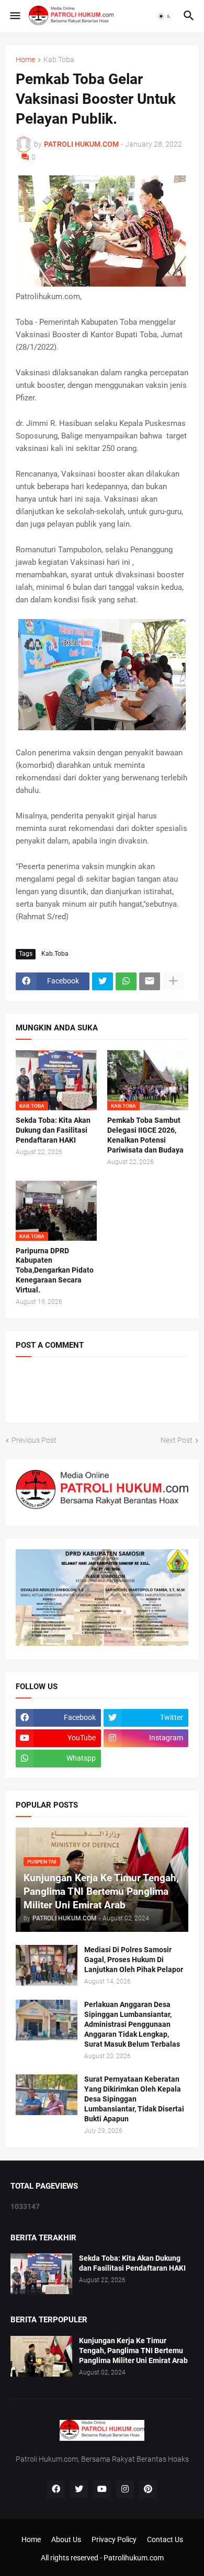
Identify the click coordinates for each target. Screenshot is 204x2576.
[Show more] (173, 981)
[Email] (150, 981)
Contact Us (165, 2539)
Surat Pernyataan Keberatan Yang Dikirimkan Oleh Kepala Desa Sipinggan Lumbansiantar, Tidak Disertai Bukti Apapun (134, 2099)
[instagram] (125, 2489)
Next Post (177, 1440)
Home (25, 60)
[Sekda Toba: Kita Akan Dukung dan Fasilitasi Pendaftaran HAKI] (41, 2274)
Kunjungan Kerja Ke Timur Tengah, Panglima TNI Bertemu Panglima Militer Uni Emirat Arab (133, 2351)
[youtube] (102, 2489)
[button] (14, 16)
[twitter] (79, 2489)
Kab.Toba (59, 60)
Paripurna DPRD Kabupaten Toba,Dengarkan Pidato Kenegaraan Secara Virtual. (55, 1271)
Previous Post (34, 1440)
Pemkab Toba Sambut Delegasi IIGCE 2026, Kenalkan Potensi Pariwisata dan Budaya (145, 1135)
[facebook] (56, 2489)
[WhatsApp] (126, 981)
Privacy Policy (114, 2539)
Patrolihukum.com (134, 2558)
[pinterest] (148, 2489)
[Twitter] (103, 981)
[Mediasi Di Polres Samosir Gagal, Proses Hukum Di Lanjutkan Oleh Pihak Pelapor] (47, 1965)
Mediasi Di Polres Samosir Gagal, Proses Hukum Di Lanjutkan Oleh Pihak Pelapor (134, 1960)
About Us (66, 2539)
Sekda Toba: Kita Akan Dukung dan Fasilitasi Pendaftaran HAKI (53, 1130)
